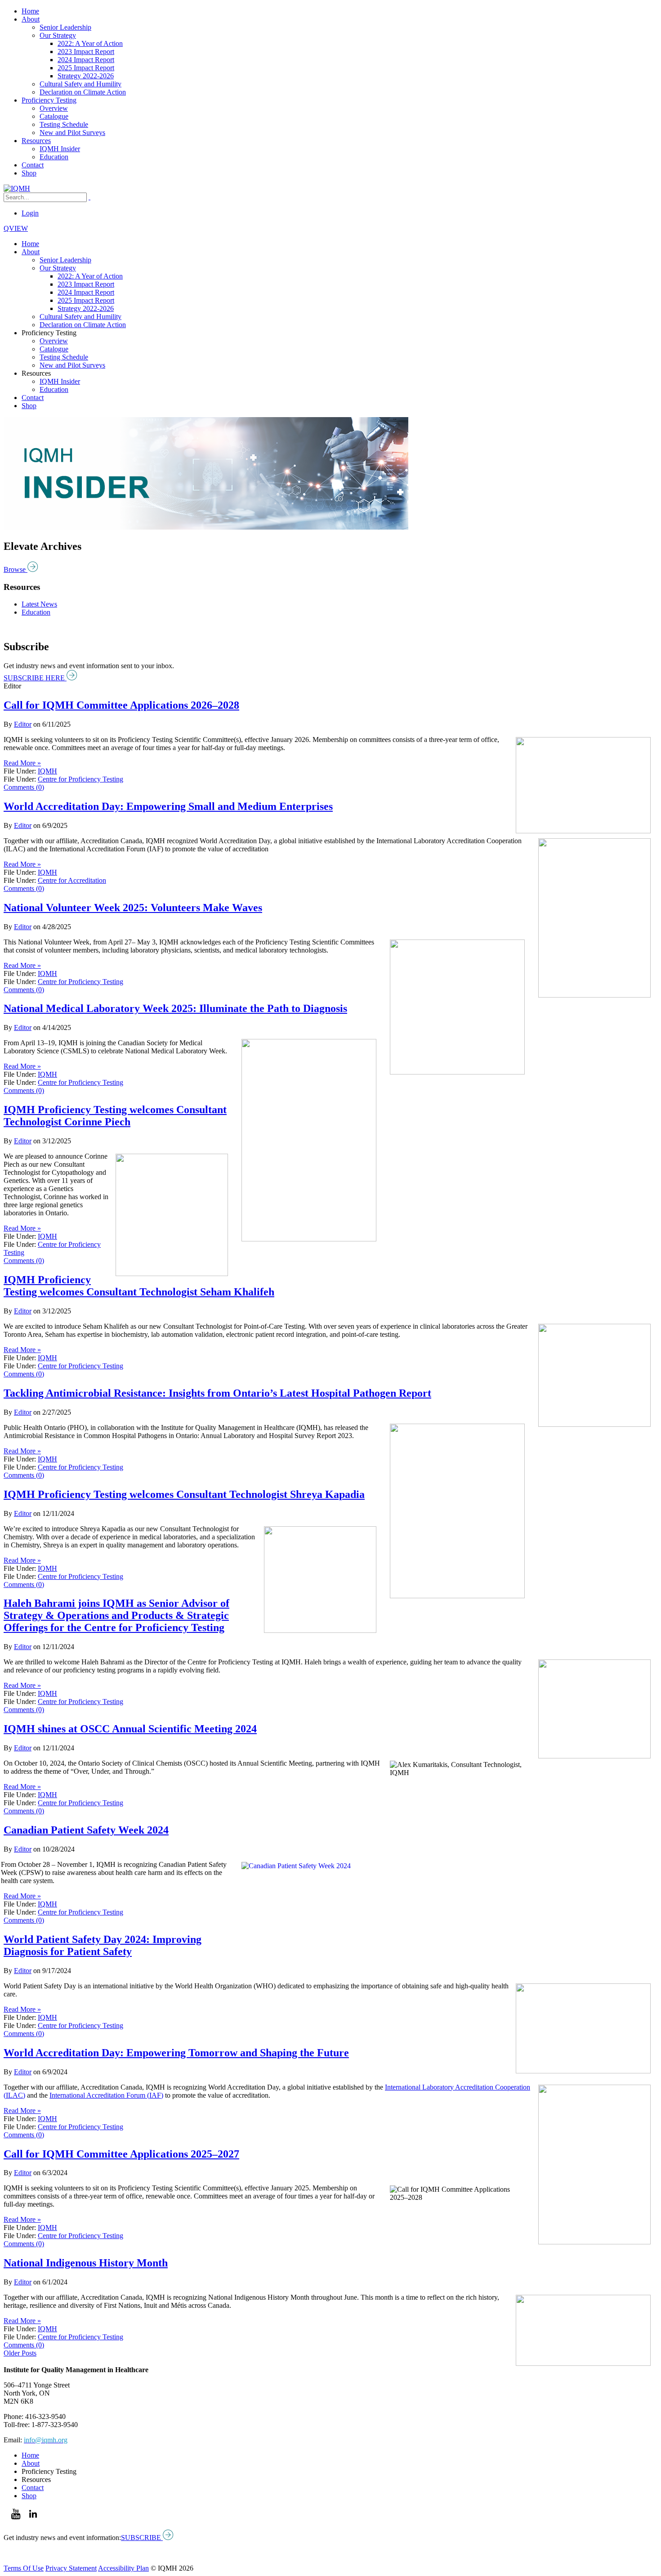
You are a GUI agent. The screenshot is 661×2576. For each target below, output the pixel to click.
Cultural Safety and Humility (80, 84)
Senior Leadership (65, 27)
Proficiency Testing (49, 100)
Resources (36, 141)
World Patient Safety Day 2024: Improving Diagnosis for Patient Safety (103, 1945)
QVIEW (16, 228)
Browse (16, 569)
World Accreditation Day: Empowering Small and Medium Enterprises (168, 806)
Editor (23, 724)
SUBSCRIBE (142, 2538)
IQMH (47, 771)
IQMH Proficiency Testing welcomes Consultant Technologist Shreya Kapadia (184, 1494)
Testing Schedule (64, 124)
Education (54, 157)
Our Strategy (58, 35)
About (31, 19)
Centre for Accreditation (72, 880)
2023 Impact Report (86, 52)
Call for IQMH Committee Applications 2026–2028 (121, 705)
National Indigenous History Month (86, 2263)
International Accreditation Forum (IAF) (106, 2095)
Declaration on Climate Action (83, 92)
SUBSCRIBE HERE (35, 678)
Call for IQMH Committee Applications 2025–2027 (121, 2154)
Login (30, 213)
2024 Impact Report (86, 60)
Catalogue (54, 116)
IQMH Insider (60, 149)
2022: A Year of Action (90, 43)
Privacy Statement (71, 2568)
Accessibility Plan (123, 2568)
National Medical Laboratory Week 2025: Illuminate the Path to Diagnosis (175, 1008)
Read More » (22, 763)
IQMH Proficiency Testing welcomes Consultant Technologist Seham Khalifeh (139, 1286)
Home (30, 11)
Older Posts (20, 2353)
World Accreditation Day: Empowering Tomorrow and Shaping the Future (176, 2053)
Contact (33, 165)
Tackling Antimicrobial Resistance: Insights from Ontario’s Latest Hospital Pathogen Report (217, 1393)
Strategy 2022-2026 (86, 76)
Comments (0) (24, 787)
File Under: (20, 771)
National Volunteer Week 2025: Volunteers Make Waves (133, 908)
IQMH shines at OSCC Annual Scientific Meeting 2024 (130, 1729)
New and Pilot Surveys (72, 133)
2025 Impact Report (86, 68)
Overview (54, 108)
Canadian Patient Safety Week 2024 (86, 1830)
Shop (29, 173)
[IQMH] (17, 188)
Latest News (39, 604)
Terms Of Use (24, 2568)
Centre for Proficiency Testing (80, 779)
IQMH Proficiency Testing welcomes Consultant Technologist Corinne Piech (115, 1116)
